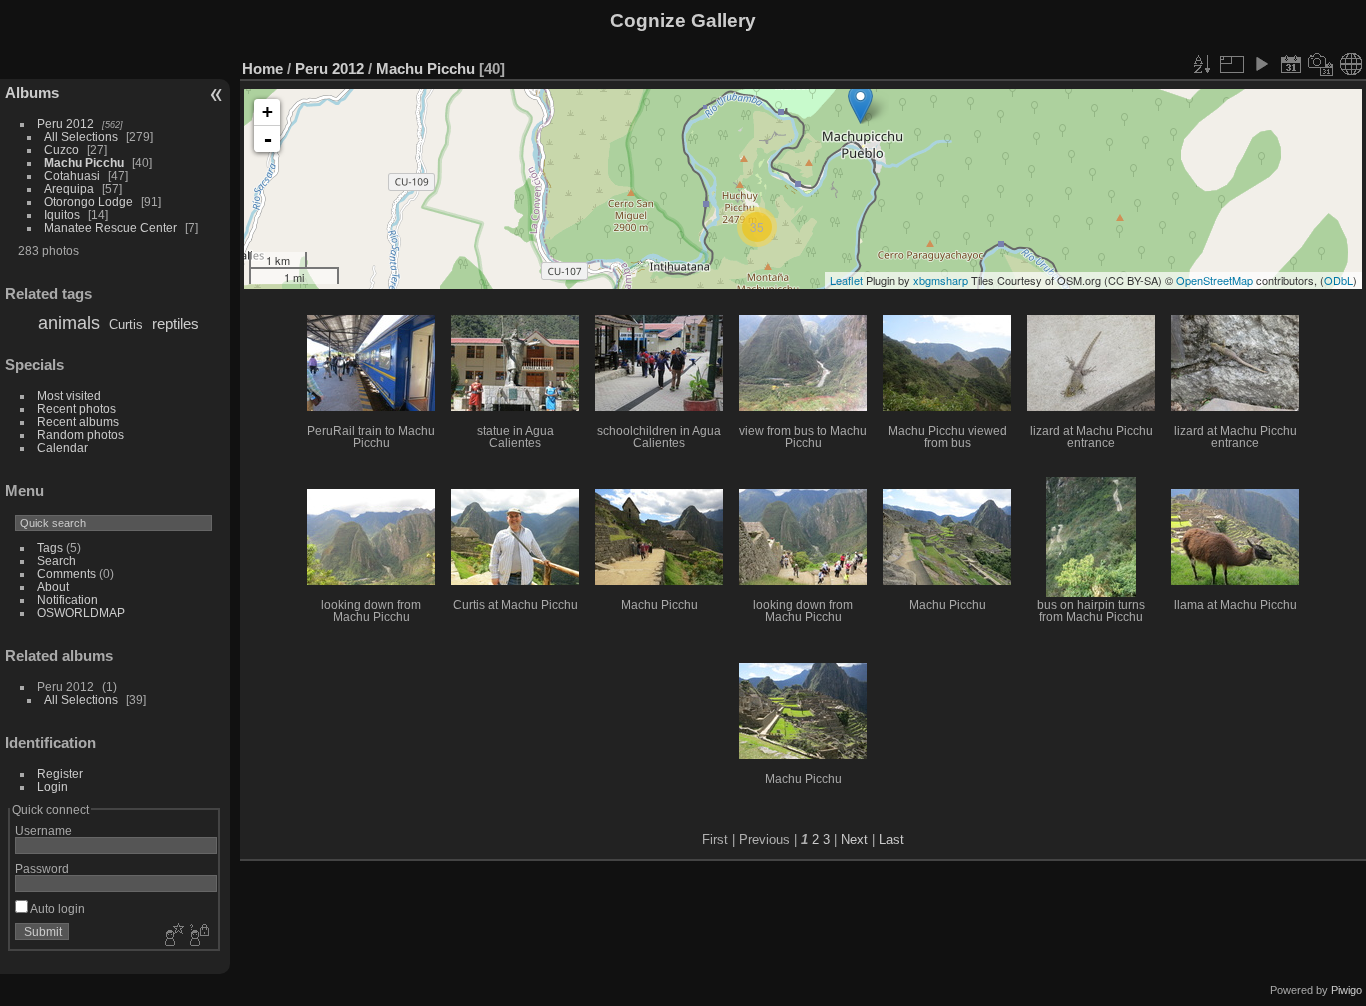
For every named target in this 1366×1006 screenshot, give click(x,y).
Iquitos (62, 214)
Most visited (69, 395)
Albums (32, 92)
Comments (66, 573)
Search (56, 560)
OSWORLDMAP (81, 612)
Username (43, 830)
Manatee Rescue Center (110, 227)
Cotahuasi (72, 175)
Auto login (56, 908)
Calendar (62, 447)
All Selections (81, 136)
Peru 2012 (65, 123)
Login (52, 786)
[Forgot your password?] (198, 936)
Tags (50, 547)
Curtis (126, 324)
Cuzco (61, 149)
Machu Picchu (84, 162)
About (53, 586)
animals (69, 323)
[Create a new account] (172, 936)
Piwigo (1346, 990)
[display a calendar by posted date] (1291, 64)
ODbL (1338, 280)
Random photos (80, 434)
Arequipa (69, 188)
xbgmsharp (940, 280)
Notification (67, 599)
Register (60, 773)
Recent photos (76, 408)
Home (262, 68)
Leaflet (846, 280)
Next (854, 839)
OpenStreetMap (1214, 280)
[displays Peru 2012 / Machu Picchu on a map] (1351, 64)
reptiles (175, 323)
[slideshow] (1261, 64)
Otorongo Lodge (88, 201)
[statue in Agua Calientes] (860, 103)
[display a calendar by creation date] (1321, 64)
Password (42, 868)
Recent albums (78, 421)
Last (891, 839)
